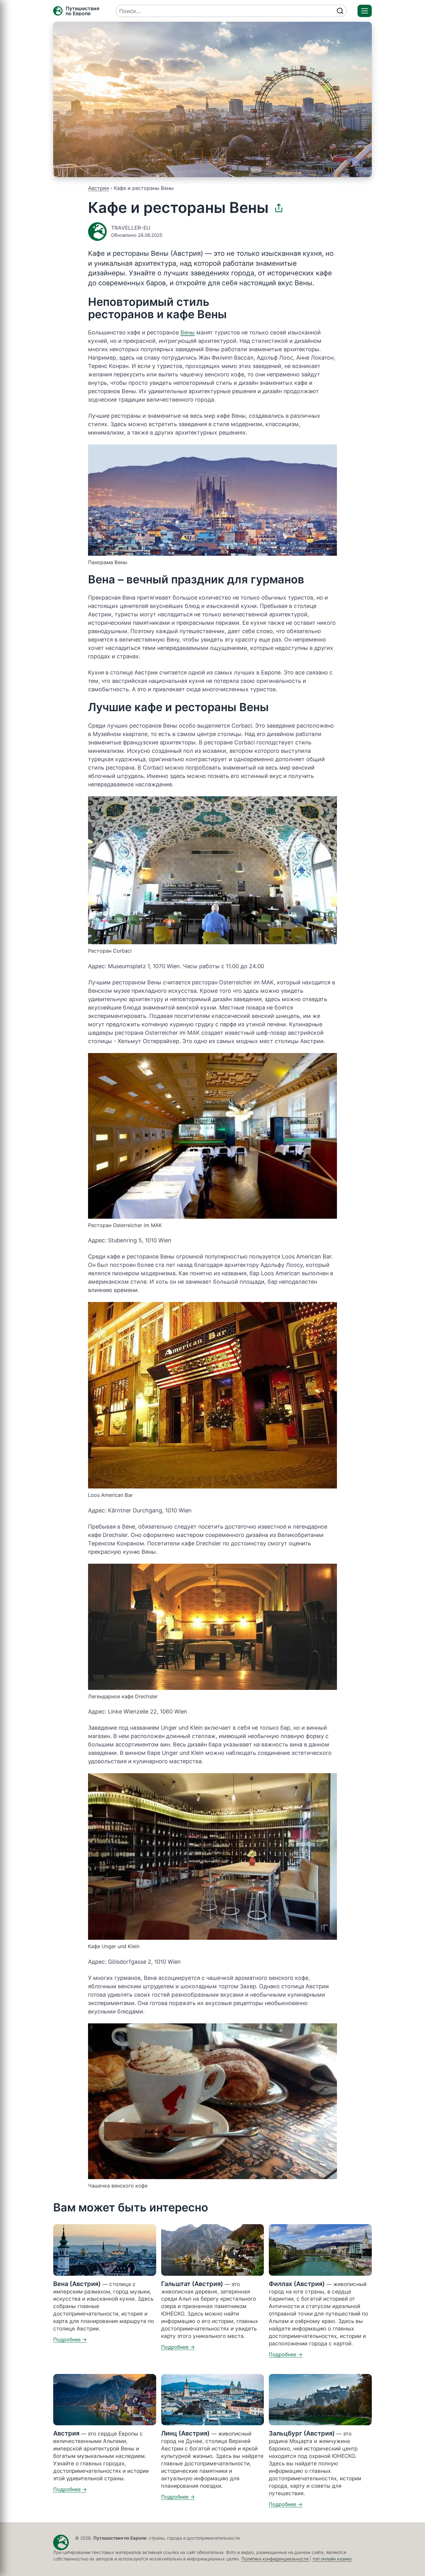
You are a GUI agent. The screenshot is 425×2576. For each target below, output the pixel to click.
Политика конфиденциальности (276, 2559)
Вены (188, 332)
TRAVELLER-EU (131, 228)
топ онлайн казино (332, 2559)
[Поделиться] (279, 208)
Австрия (98, 188)
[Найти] (340, 11)
